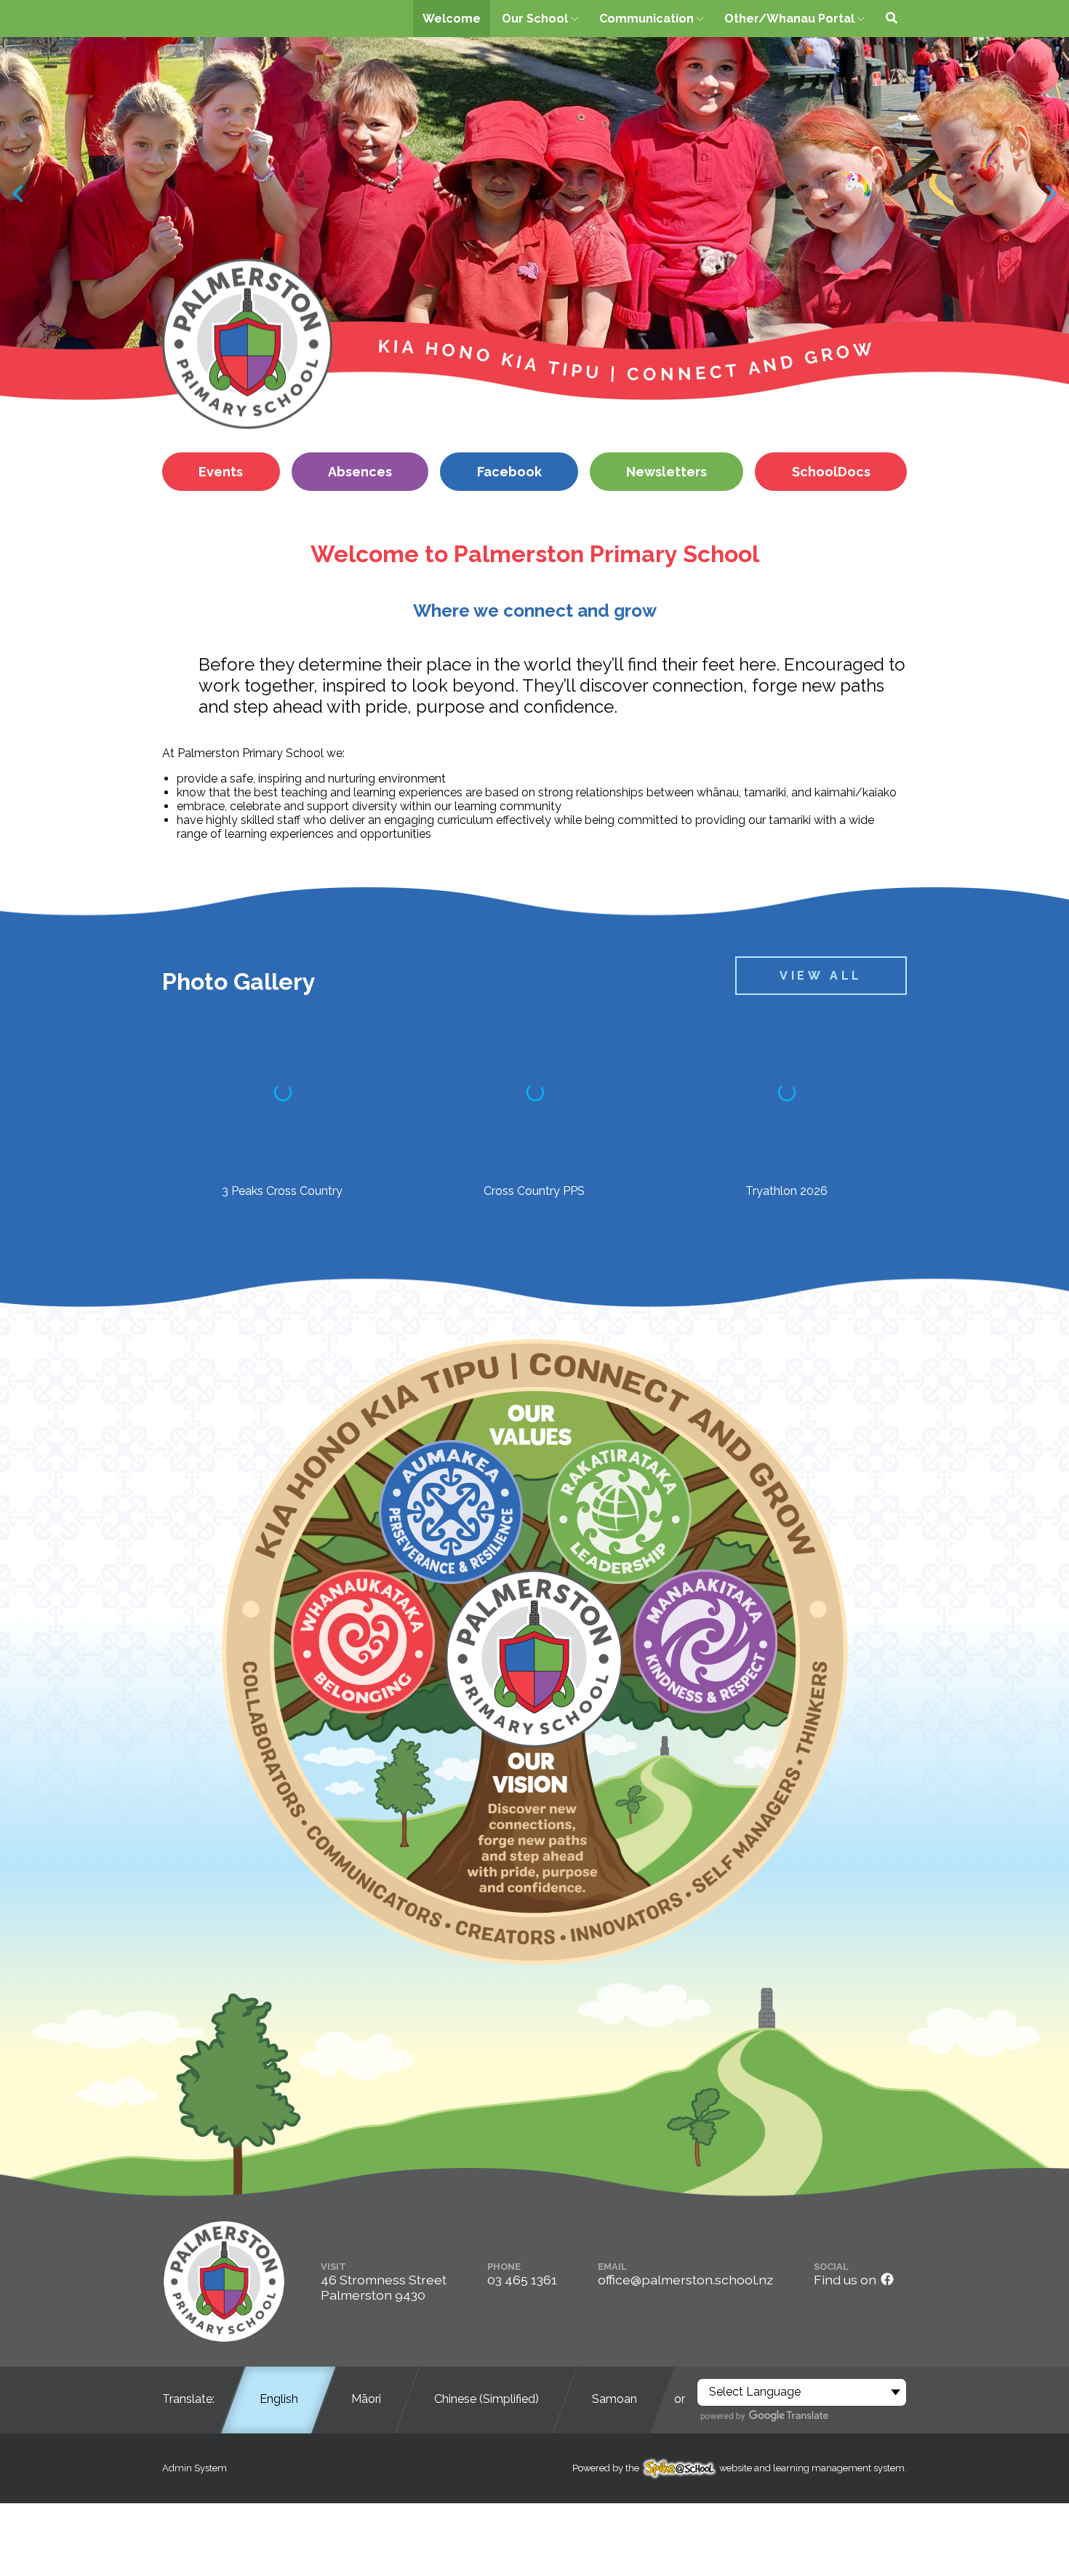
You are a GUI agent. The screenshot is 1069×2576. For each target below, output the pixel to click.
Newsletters (666, 472)
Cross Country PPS (534, 1191)
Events (221, 472)
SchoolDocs (831, 472)
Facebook (509, 472)
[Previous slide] (19, 194)
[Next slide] (1050, 194)
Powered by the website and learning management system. (740, 2468)
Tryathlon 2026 (786, 1191)
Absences (360, 472)
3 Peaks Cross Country (282, 1191)
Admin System (195, 2468)
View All (821, 976)
